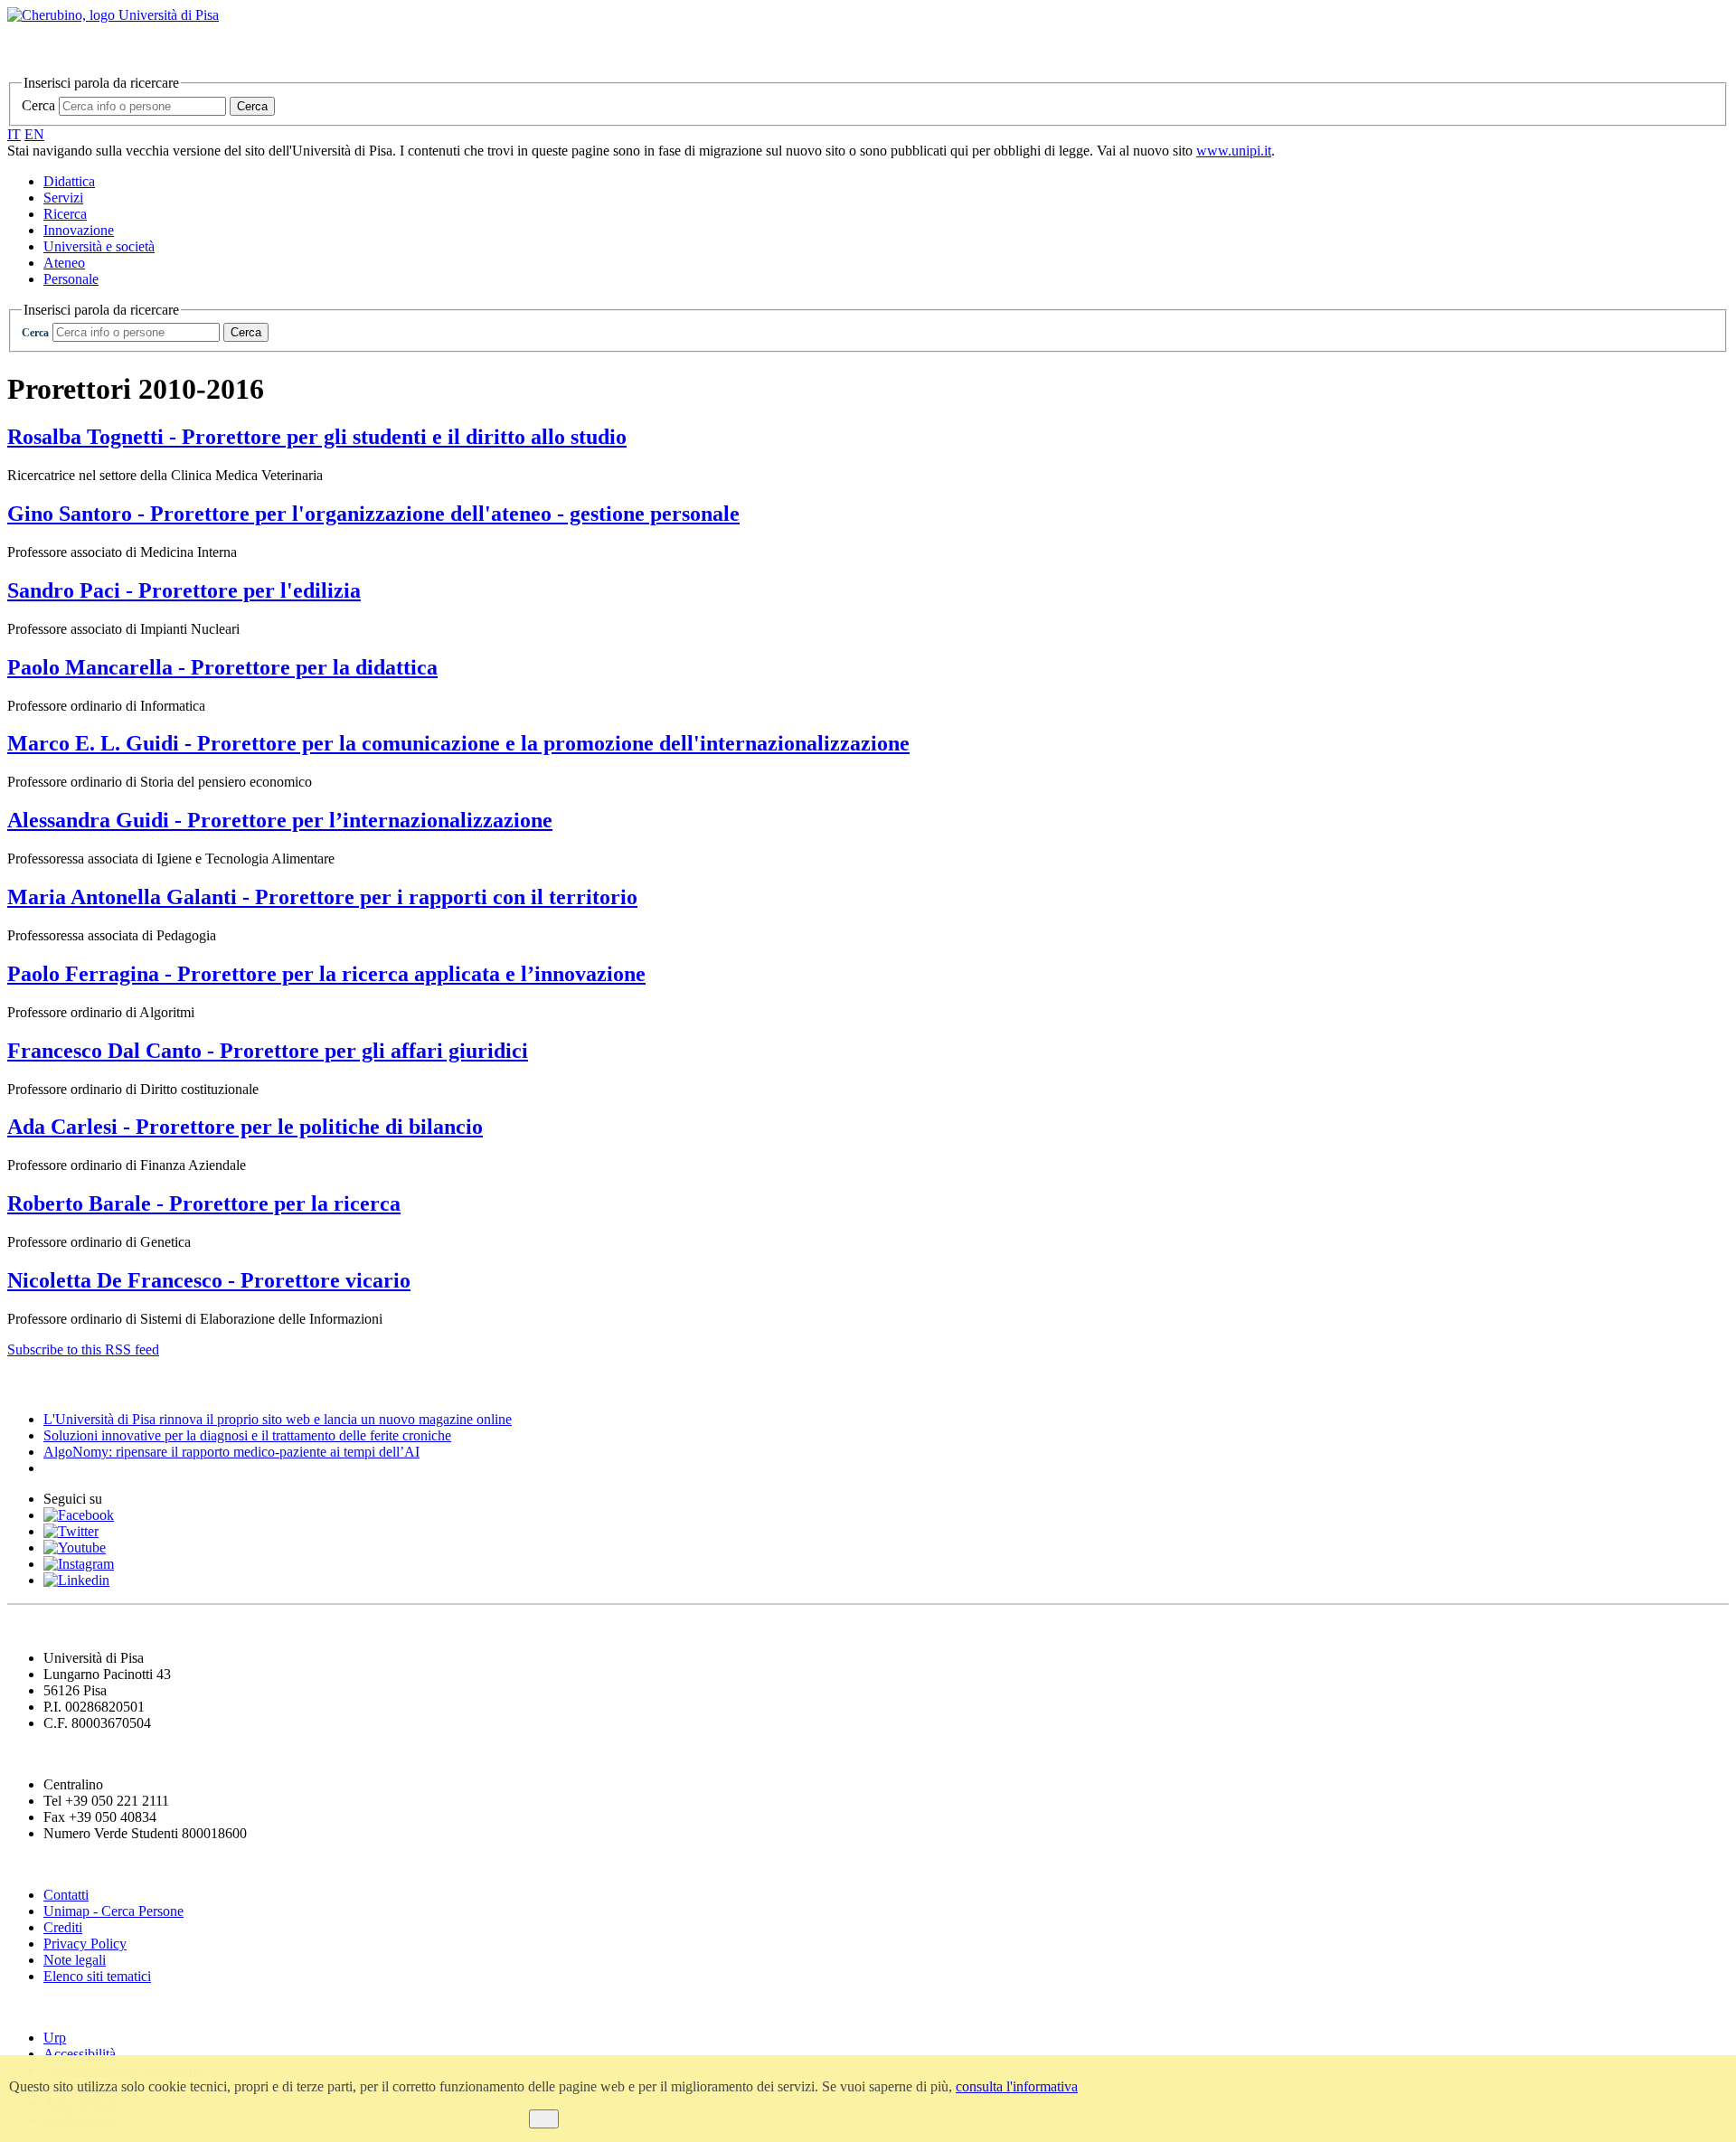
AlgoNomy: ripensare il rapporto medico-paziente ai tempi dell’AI (231, 1452)
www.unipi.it (1234, 151)
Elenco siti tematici (97, 1976)
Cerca (38, 105)
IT (14, 134)
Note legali (75, 1960)
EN (34, 134)
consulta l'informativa (1017, 2086)
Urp (55, 2038)
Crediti (63, 1927)
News (27, 1385)
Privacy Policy (85, 1944)
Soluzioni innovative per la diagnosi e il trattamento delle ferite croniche (247, 1435)
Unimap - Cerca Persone (113, 1911)
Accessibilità (80, 2054)
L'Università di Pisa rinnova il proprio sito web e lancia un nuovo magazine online (278, 1419)
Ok (544, 2119)
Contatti (66, 1895)
